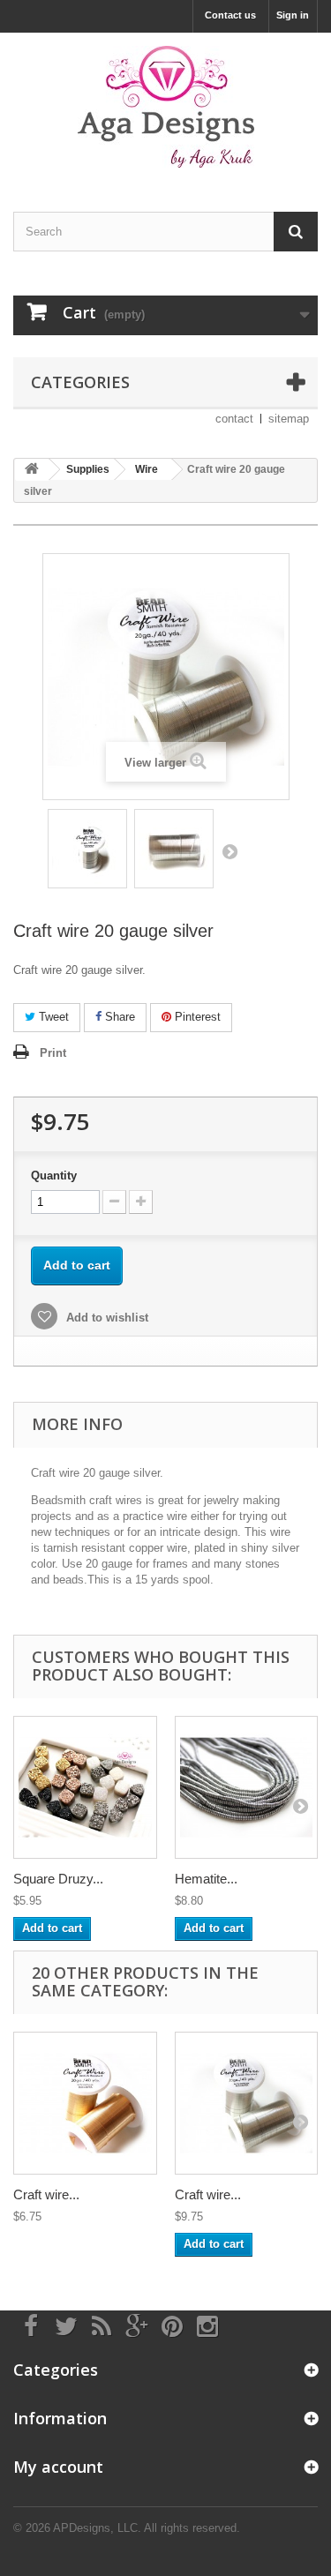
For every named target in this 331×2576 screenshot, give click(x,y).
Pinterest (196, 1017)
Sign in (293, 15)
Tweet (52, 1017)
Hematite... (206, 1879)
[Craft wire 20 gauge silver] (87, 849)
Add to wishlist (105, 1318)
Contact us (230, 15)
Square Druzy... (58, 1879)
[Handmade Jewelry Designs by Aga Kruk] (165, 107)
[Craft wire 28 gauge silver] (247, 2104)
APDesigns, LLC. (97, 2528)
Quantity (54, 1176)
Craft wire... (46, 2194)
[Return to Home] (32, 470)
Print (53, 1053)
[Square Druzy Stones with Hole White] (85, 1788)
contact (234, 419)
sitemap (289, 419)
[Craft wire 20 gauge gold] (85, 2104)
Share (118, 1017)
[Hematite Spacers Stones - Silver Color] (247, 1788)
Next (229, 851)
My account (58, 2467)
